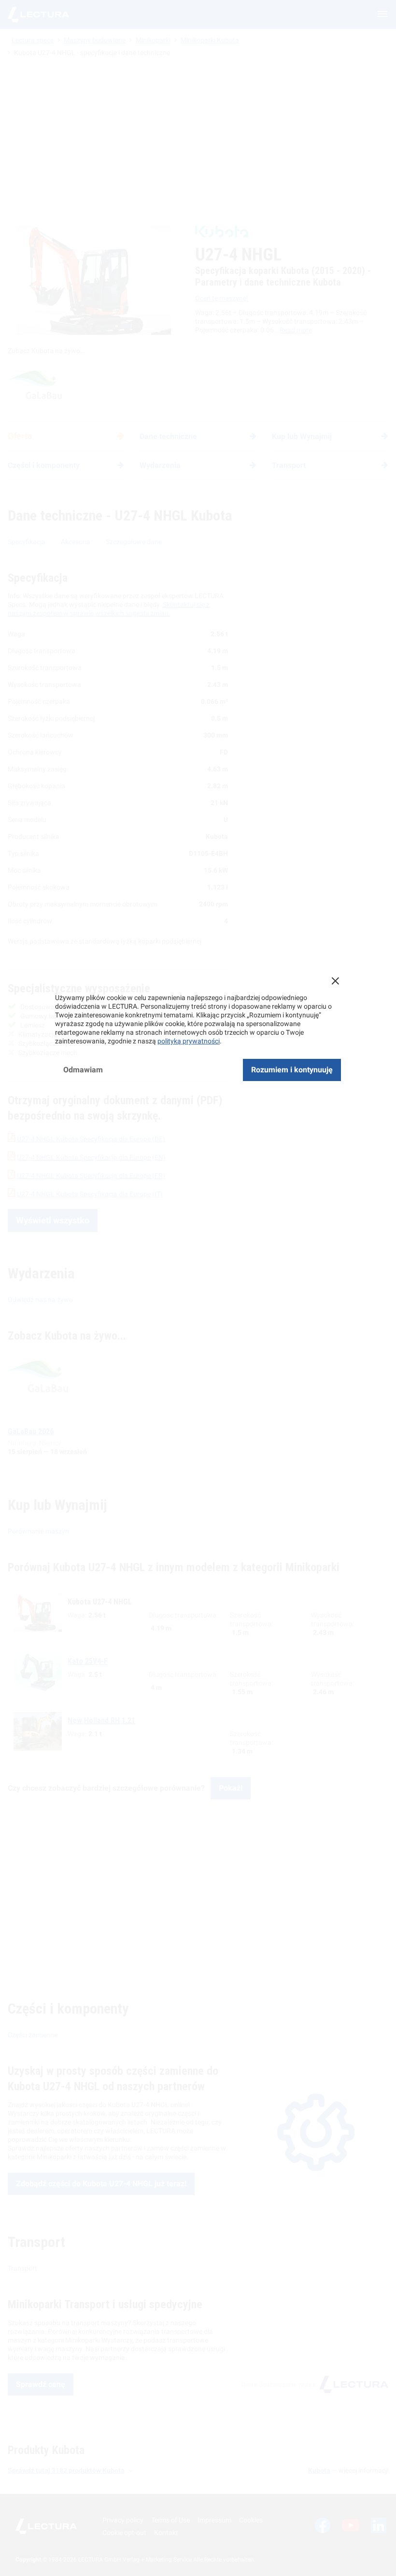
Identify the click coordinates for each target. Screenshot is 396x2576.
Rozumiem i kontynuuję (292, 1070)
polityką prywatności (189, 1041)
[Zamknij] (335, 981)
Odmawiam (83, 1070)
